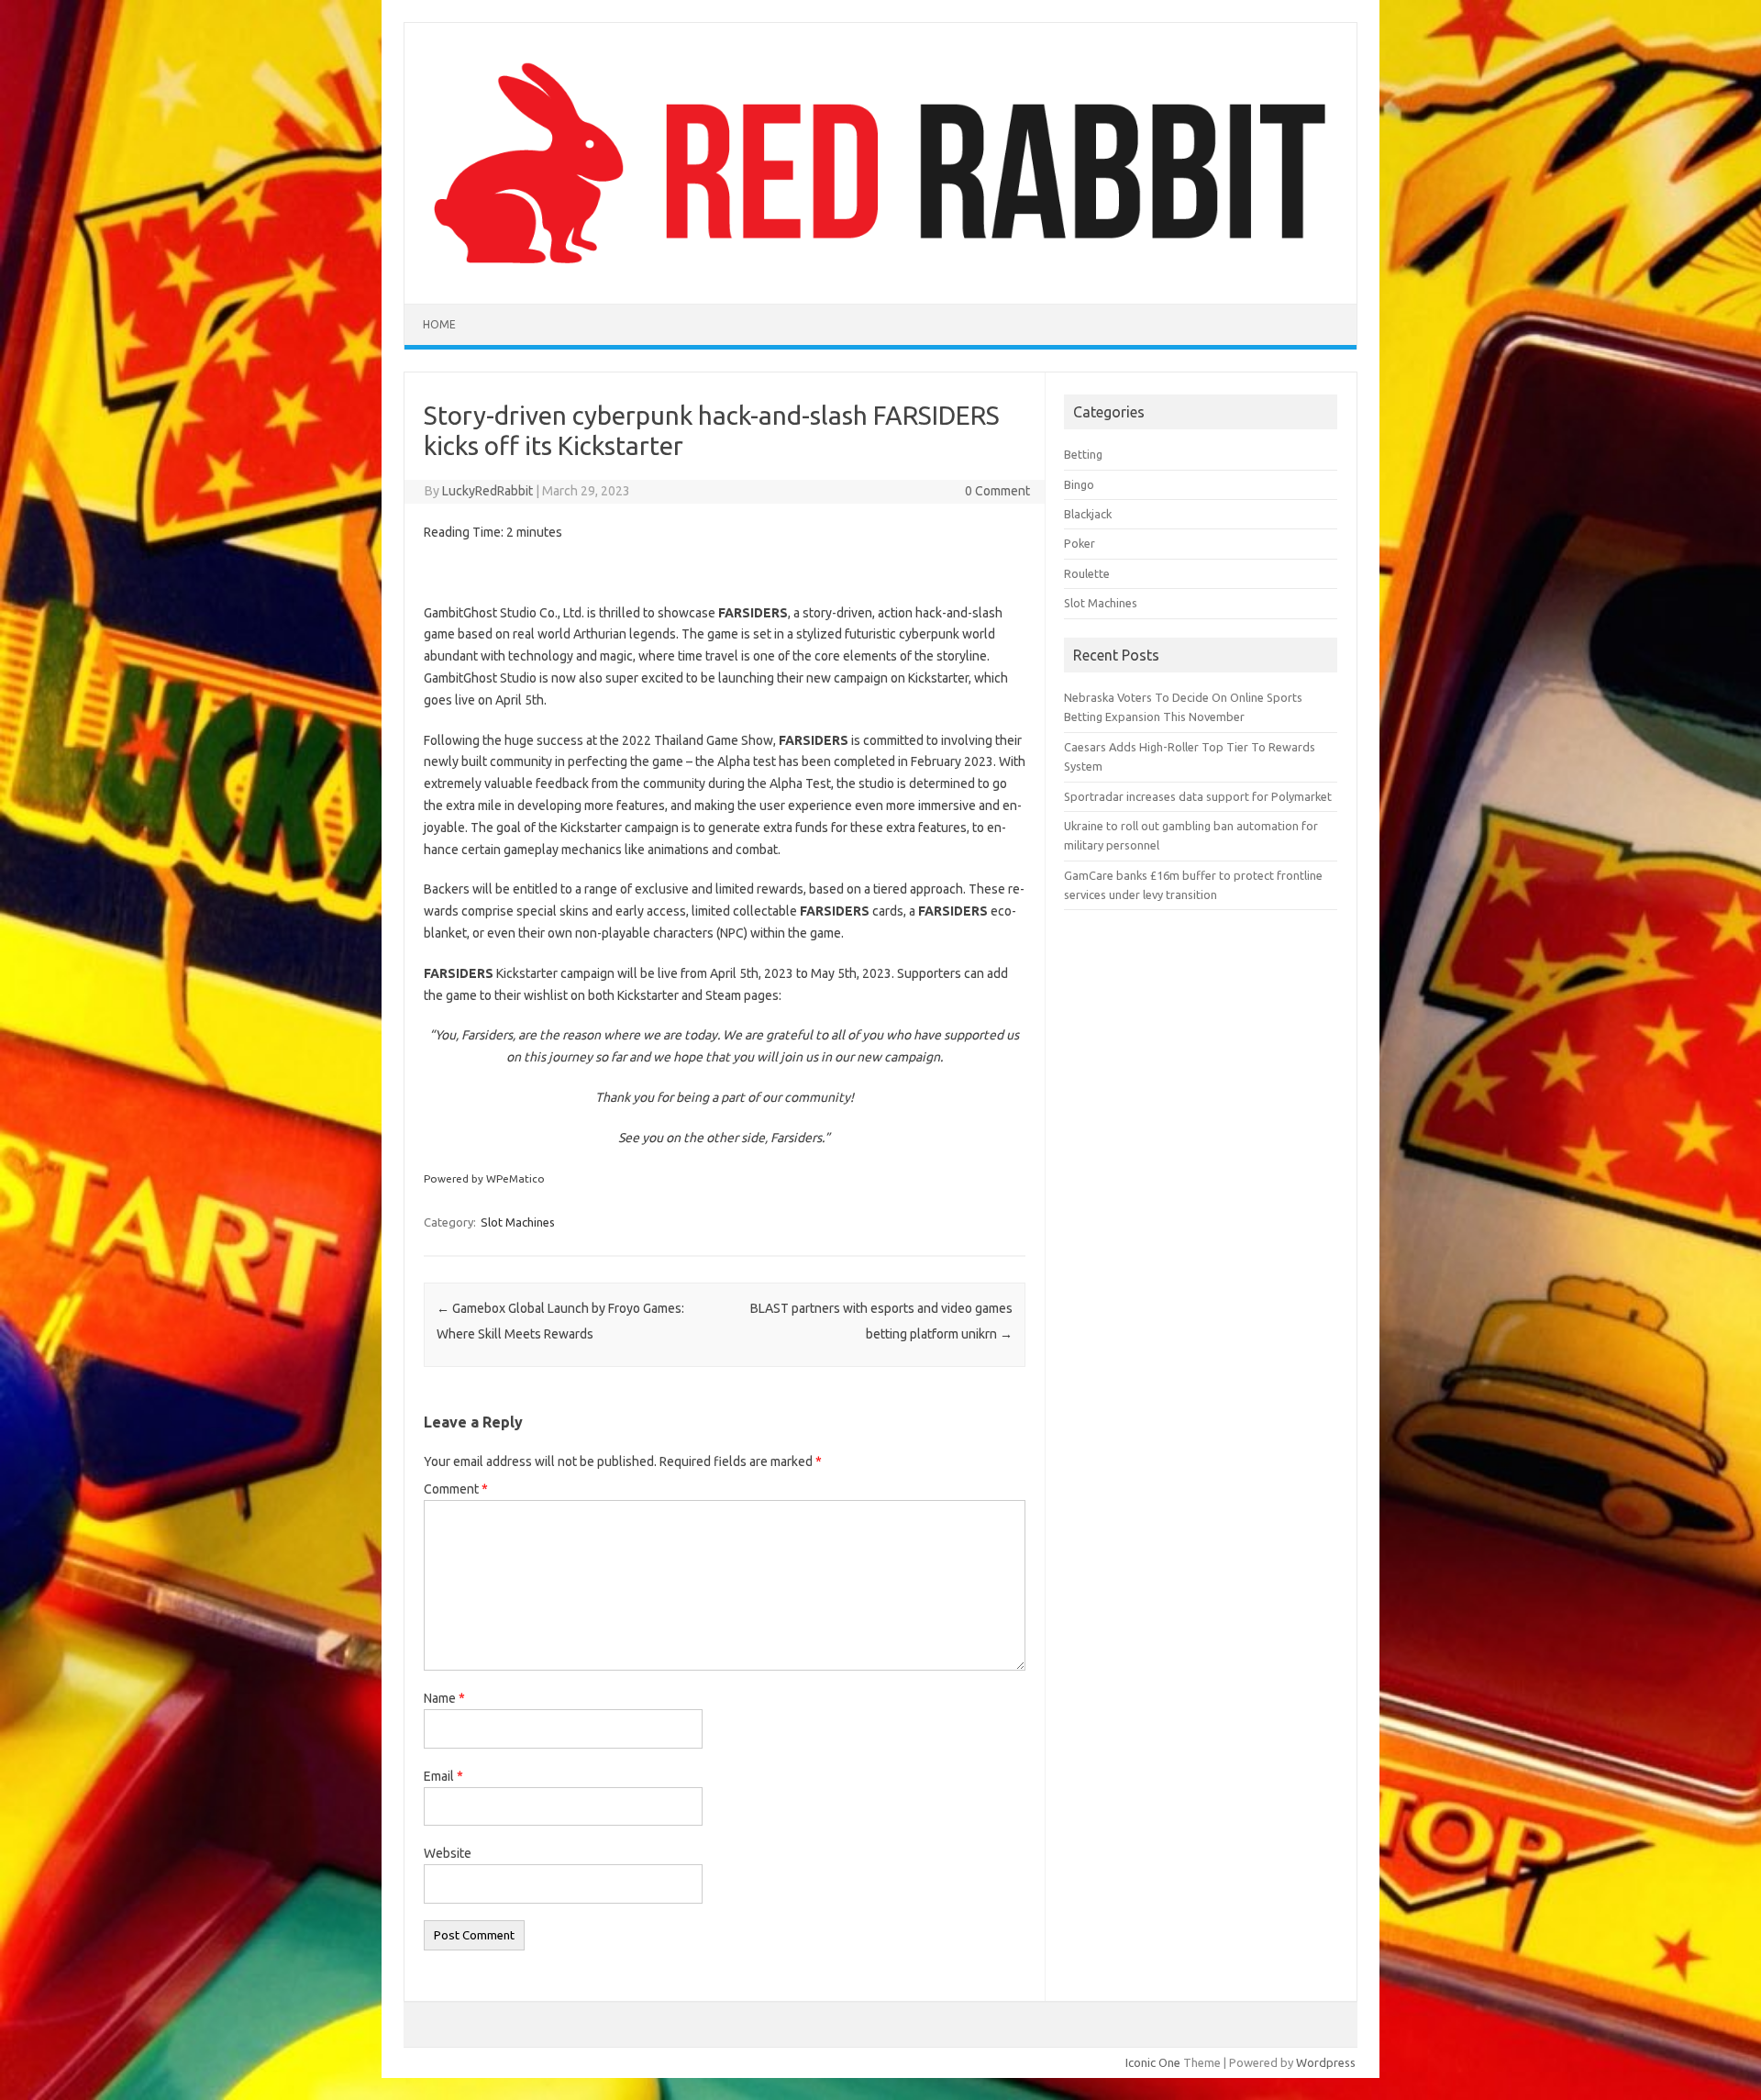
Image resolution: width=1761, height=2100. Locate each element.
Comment (456, 1489)
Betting (1083, 454)
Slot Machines (518, 1222)
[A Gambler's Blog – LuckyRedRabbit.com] (880, 272)
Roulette (1087, 573)
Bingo (1079, 484)
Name (444, 1698)
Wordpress (1326, 2062)
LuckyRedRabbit (487, 491)
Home (439, 324)
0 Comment (997, 491)
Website (448, 1853)
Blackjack (1088, 514)
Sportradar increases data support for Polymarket (1198, 796)
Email (443, 1776)
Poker (1080, 543)
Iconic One (1153, 2062)
